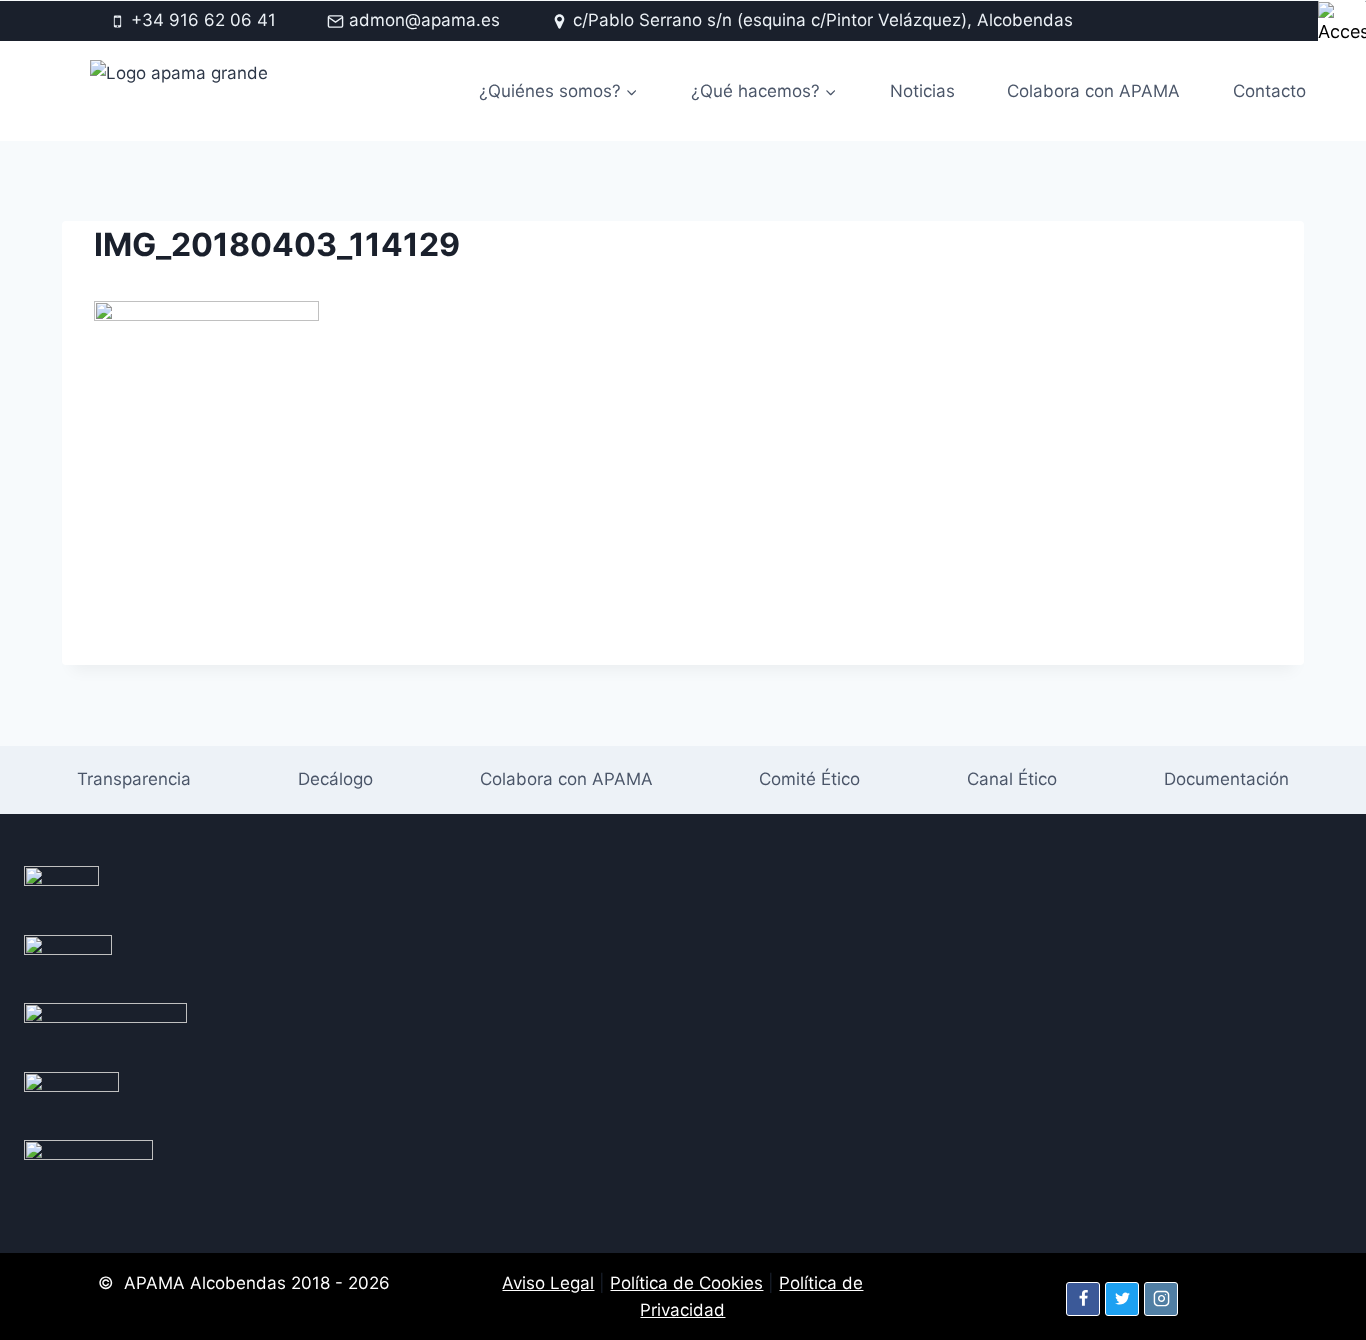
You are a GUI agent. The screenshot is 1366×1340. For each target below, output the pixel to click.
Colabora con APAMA (1093, 91)
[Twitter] (1122, 1299)
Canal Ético (1012, 779)
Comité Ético (809, 779)
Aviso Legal (548, 1283)
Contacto (1269, 91)
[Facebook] (1083, 1299)
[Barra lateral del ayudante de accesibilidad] (1342, 24)
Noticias (922, 91)
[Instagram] (1161, 1299)
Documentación (1226, 779)
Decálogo (335, 779)
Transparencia (134, 779)
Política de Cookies (686, 1283)
